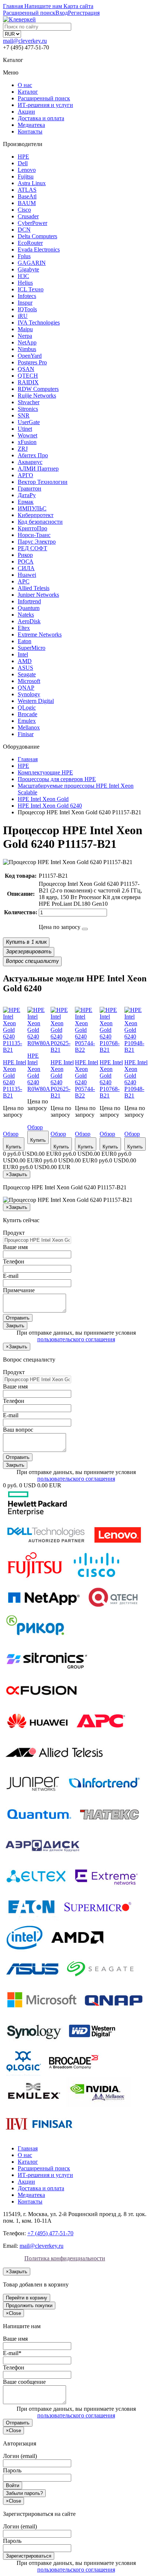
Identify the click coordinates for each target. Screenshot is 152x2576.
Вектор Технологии (43, 482)
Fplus (24, 256)
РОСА (26, 561)
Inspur (25, 303)
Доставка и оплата (41, 118)
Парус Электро (37, 542)
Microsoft (29, 681)
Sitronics (28, 409)
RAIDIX (28, 382)
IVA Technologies (39, 323)
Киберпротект (36, 515)
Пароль (12, 2470)
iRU (23, 316)
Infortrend (29, 601)
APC (24, 581)
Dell (23, 163)
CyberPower (32, 223)
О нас (25, 85)
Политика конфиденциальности (65, 2258)
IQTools (27, 309)
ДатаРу (27, 495)
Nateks (26, 615)
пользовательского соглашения (76, 1339)
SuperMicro (32, 648)
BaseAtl (27, 196)
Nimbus (27, 349)
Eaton (25, 641)
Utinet (25, 429)
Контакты (30, 131)
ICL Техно (31, 289)
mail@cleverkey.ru (25, 41)
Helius (25, 283)
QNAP (26, 688)
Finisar (26, 734)
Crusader (28, 216)
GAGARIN (32, 263)
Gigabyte (28, 269)
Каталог (28, 92)
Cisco (24, 210)
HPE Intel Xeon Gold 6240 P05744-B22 (87, 1079)
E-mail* (12, 2353)
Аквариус (30, 462)
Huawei (27, 575)
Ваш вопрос (18, 1430)
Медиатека (31, 125)
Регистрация (84, 13)
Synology (29, 694)
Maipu (25, 329)
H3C (23, 276)
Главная (28, 2148)
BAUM (27, 203)
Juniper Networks (38, 595)
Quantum (29, 608)
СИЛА (26, 568)
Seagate (27, 674)
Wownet (27, 435)
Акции (26, 112)
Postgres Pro (32, 362)
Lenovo (27, 170)
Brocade (27, 714)
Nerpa (25, 336)
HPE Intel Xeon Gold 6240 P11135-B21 (15, 1079)
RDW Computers (38, 389)
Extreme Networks (40, 635)
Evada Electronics (39, 249)
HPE (23, 157)
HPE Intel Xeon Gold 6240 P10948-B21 (136, 1079)
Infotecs (27, 296)
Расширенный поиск (44, 98)
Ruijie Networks (37, 396)
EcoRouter (30, 243)
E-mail (11, 1276)
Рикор (25, 555)
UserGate (29, 422)
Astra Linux (32, 183)
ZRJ (23, 449)
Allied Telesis (34, 588)
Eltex (24, 628)
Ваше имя (15, 1247)
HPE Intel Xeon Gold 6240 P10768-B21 (111, 1079)
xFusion (27, 442)
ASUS (25, 668)
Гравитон (30, 488)
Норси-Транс (34, 535)
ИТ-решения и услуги (45, 105)
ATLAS (27, 190)
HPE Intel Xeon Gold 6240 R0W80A (39, 1072)
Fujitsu (26, 176)
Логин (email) (20, 2456)
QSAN (26, 369)
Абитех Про (33, 455)
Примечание (19, 1290)
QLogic (27, 708)
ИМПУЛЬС (32, 508)
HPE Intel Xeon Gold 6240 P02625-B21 (62, 1079)
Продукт (14, 1233)
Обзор (11, 1134)
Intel (23, 654)
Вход (62, 13)
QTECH (28, 376)
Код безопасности (40, 522)
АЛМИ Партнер (38, 469)
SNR (24, 415)
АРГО (25, 475)
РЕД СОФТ (32, 548)
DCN (24, 230)
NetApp (27, 342)
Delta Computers (37, 236)
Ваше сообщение (24, 2382)
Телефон (14, 1261)
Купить (14, 1147)
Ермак (26, 502)
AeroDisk (29, 621)
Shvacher (29, 402)
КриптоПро (32, 528)
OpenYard (30, 356)
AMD (25, 661)
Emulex (27, 721)
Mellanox (29, 727)
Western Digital (36, 701)
